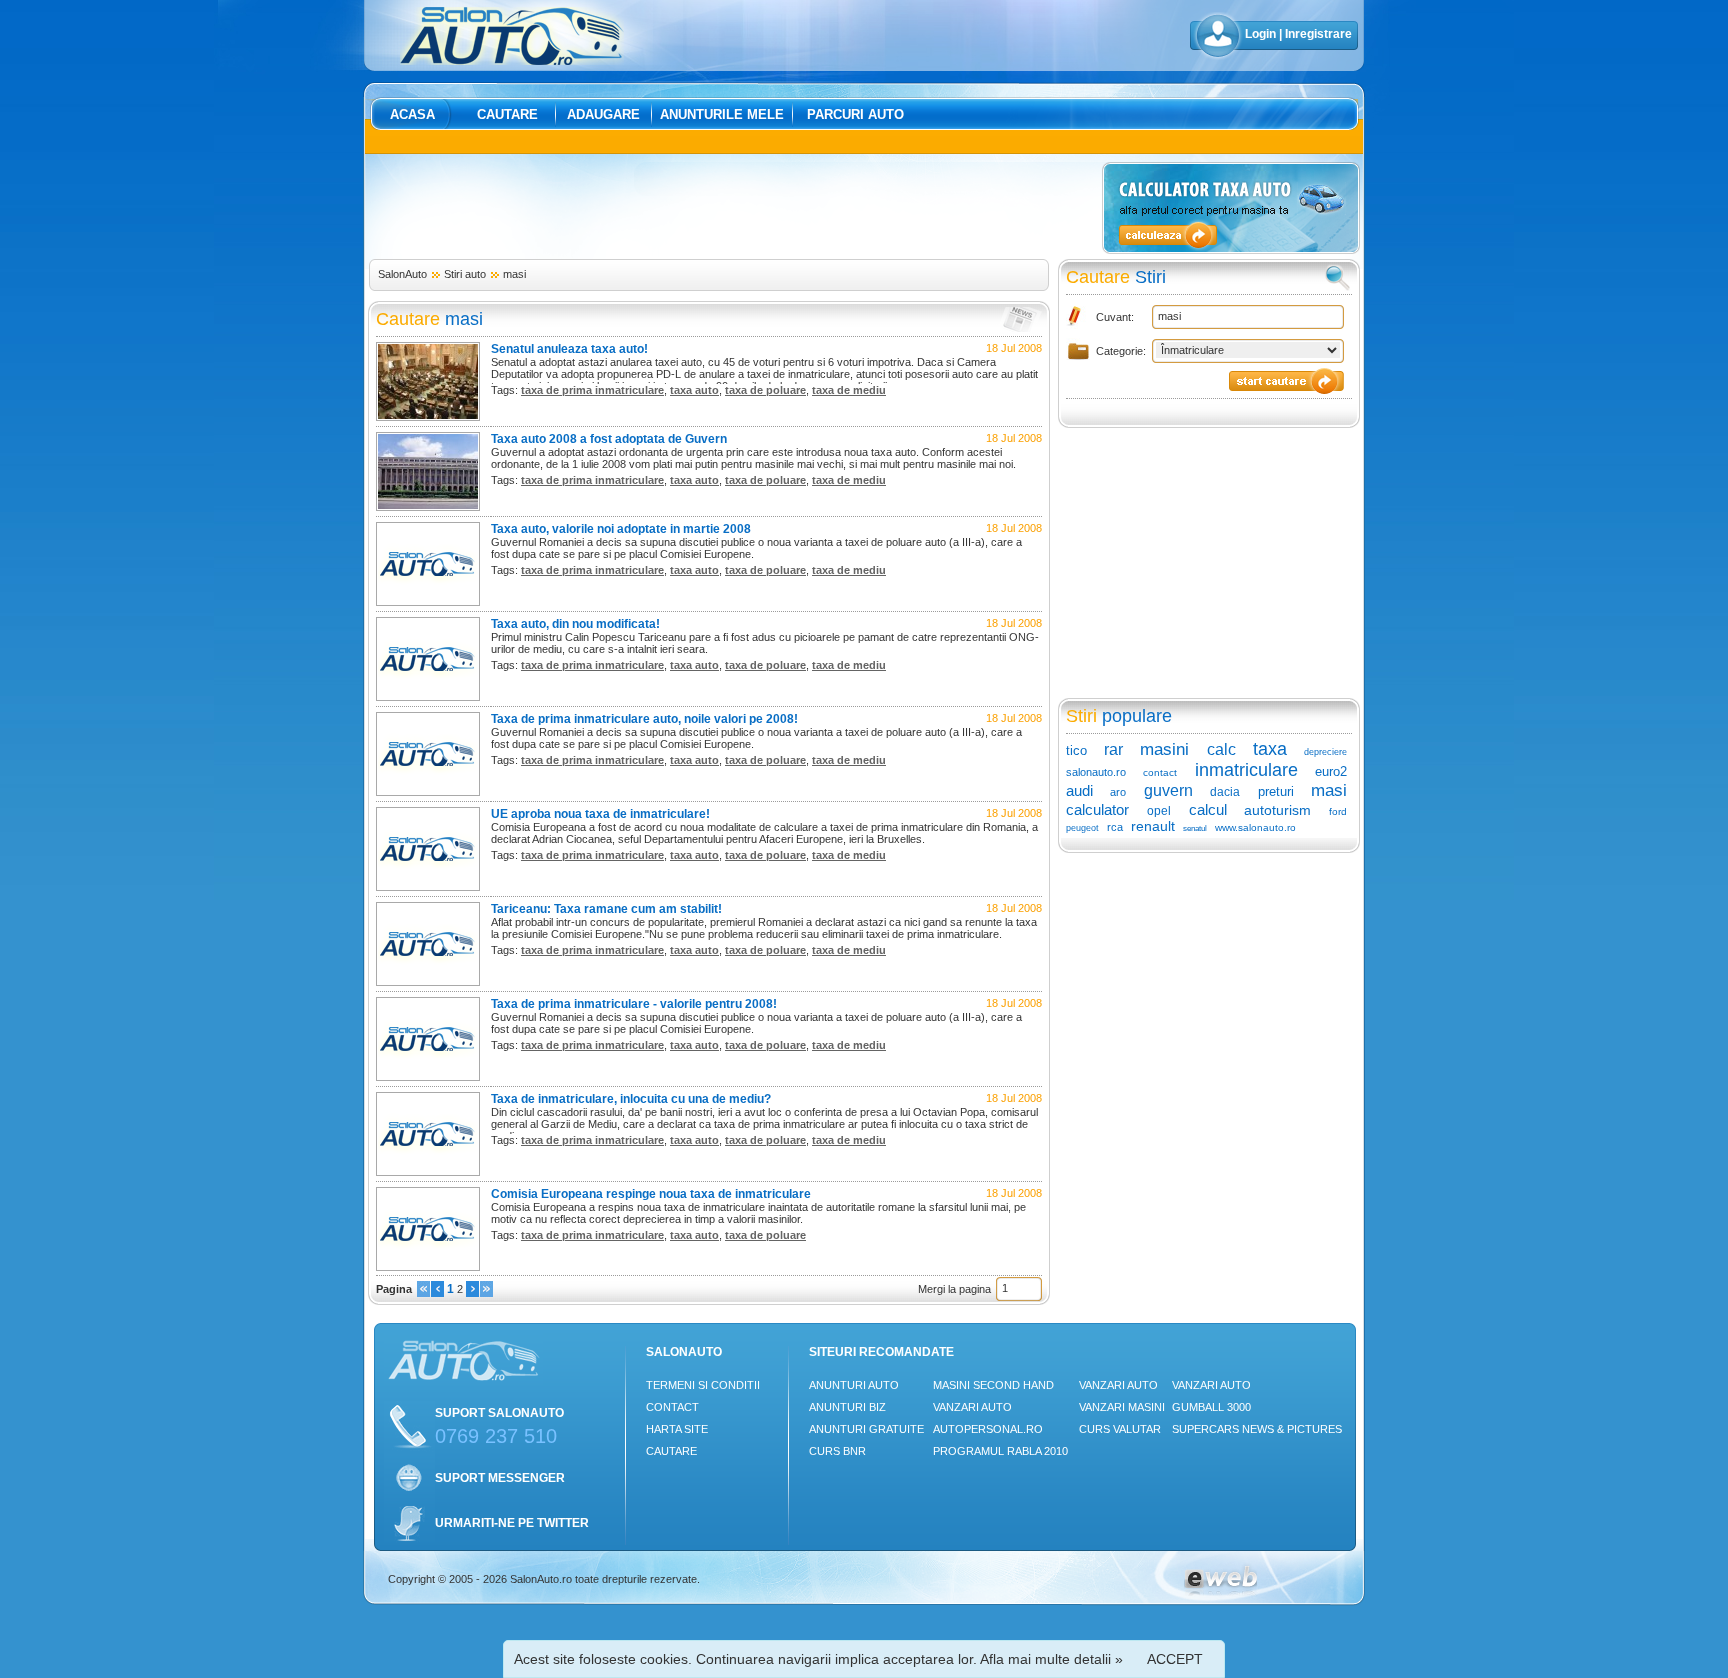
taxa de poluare (765, 390)
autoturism (1277, 810)
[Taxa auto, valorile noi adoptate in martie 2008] (428, 602)
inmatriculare (1246, 770)
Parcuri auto (855, 114)
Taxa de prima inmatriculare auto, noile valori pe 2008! (644, 719)
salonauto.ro (1096, 772)
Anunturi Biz (847, 1407)
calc (1221, 749)
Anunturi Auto (854, 1385)
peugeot (1082, 828)
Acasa (412, 114)
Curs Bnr (837, 1451)
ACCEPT (1175, 1659)
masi (514, 274)
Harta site (677, 1429)
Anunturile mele (722, 114)
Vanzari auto (972, 1407)
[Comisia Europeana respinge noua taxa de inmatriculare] (428, 1267)
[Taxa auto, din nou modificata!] (428, 697)
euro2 (1331, 771)
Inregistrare (1318, 34)
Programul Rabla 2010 (1000, 1451)
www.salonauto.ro (1255, 827)
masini (1164, 749)
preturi (1276, 791)
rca (1115, 827)
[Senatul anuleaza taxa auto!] (428, 417)
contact (1160, 772)
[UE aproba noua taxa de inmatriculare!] (428, 887)
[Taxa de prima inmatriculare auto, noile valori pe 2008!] (428, 792)
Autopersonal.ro (988, 1429)
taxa (1270, 749)
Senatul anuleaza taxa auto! (569, 349)
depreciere (1325, 752)
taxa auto (694, 390)
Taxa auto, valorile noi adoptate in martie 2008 (621, 529)
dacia (1225, 792)
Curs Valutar (1120, 1429)
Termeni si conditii (703, 1385)
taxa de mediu (849, 390)
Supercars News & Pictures (1257, 1429)
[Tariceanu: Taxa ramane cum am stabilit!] (428, 982)
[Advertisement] (732, 207)
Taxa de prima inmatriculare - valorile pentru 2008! (634, 1004)
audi (1079, 790)
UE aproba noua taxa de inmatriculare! (600, 814)
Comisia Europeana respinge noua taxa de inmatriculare (651, 1194)
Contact (672, 1407)
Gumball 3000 (1211, 1407)
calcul (1208, 809)
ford (1338, 811)
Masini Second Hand (993, 1385)
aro (1118, 792)
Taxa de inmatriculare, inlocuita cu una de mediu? (631, 1099)
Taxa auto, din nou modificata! (575, 624)
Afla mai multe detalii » (1051, 1659)
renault (1153, 826)
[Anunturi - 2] (472, 1293)
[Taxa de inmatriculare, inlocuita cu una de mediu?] (428, 1172)
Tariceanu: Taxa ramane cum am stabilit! (606, 909)
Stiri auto (465, 274)
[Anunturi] (423, 1293)
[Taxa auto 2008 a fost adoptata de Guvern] (428, 507)
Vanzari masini (1122, 1407)
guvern (1168, 790)
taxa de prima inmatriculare (592, 390)
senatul (1195, 828)
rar (1113, 749)
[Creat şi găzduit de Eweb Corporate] (1220, 1592)
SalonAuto (402, 274)
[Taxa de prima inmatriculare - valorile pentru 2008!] (428, 1077)
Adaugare (603, 114)
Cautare (507, 114)
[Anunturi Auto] (512, 61)
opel (1159, 811)
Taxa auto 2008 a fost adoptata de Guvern (609, 439)
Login (1260, 34)
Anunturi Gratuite (866, 1429)
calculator (1097, 809)
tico (1076, 750)
